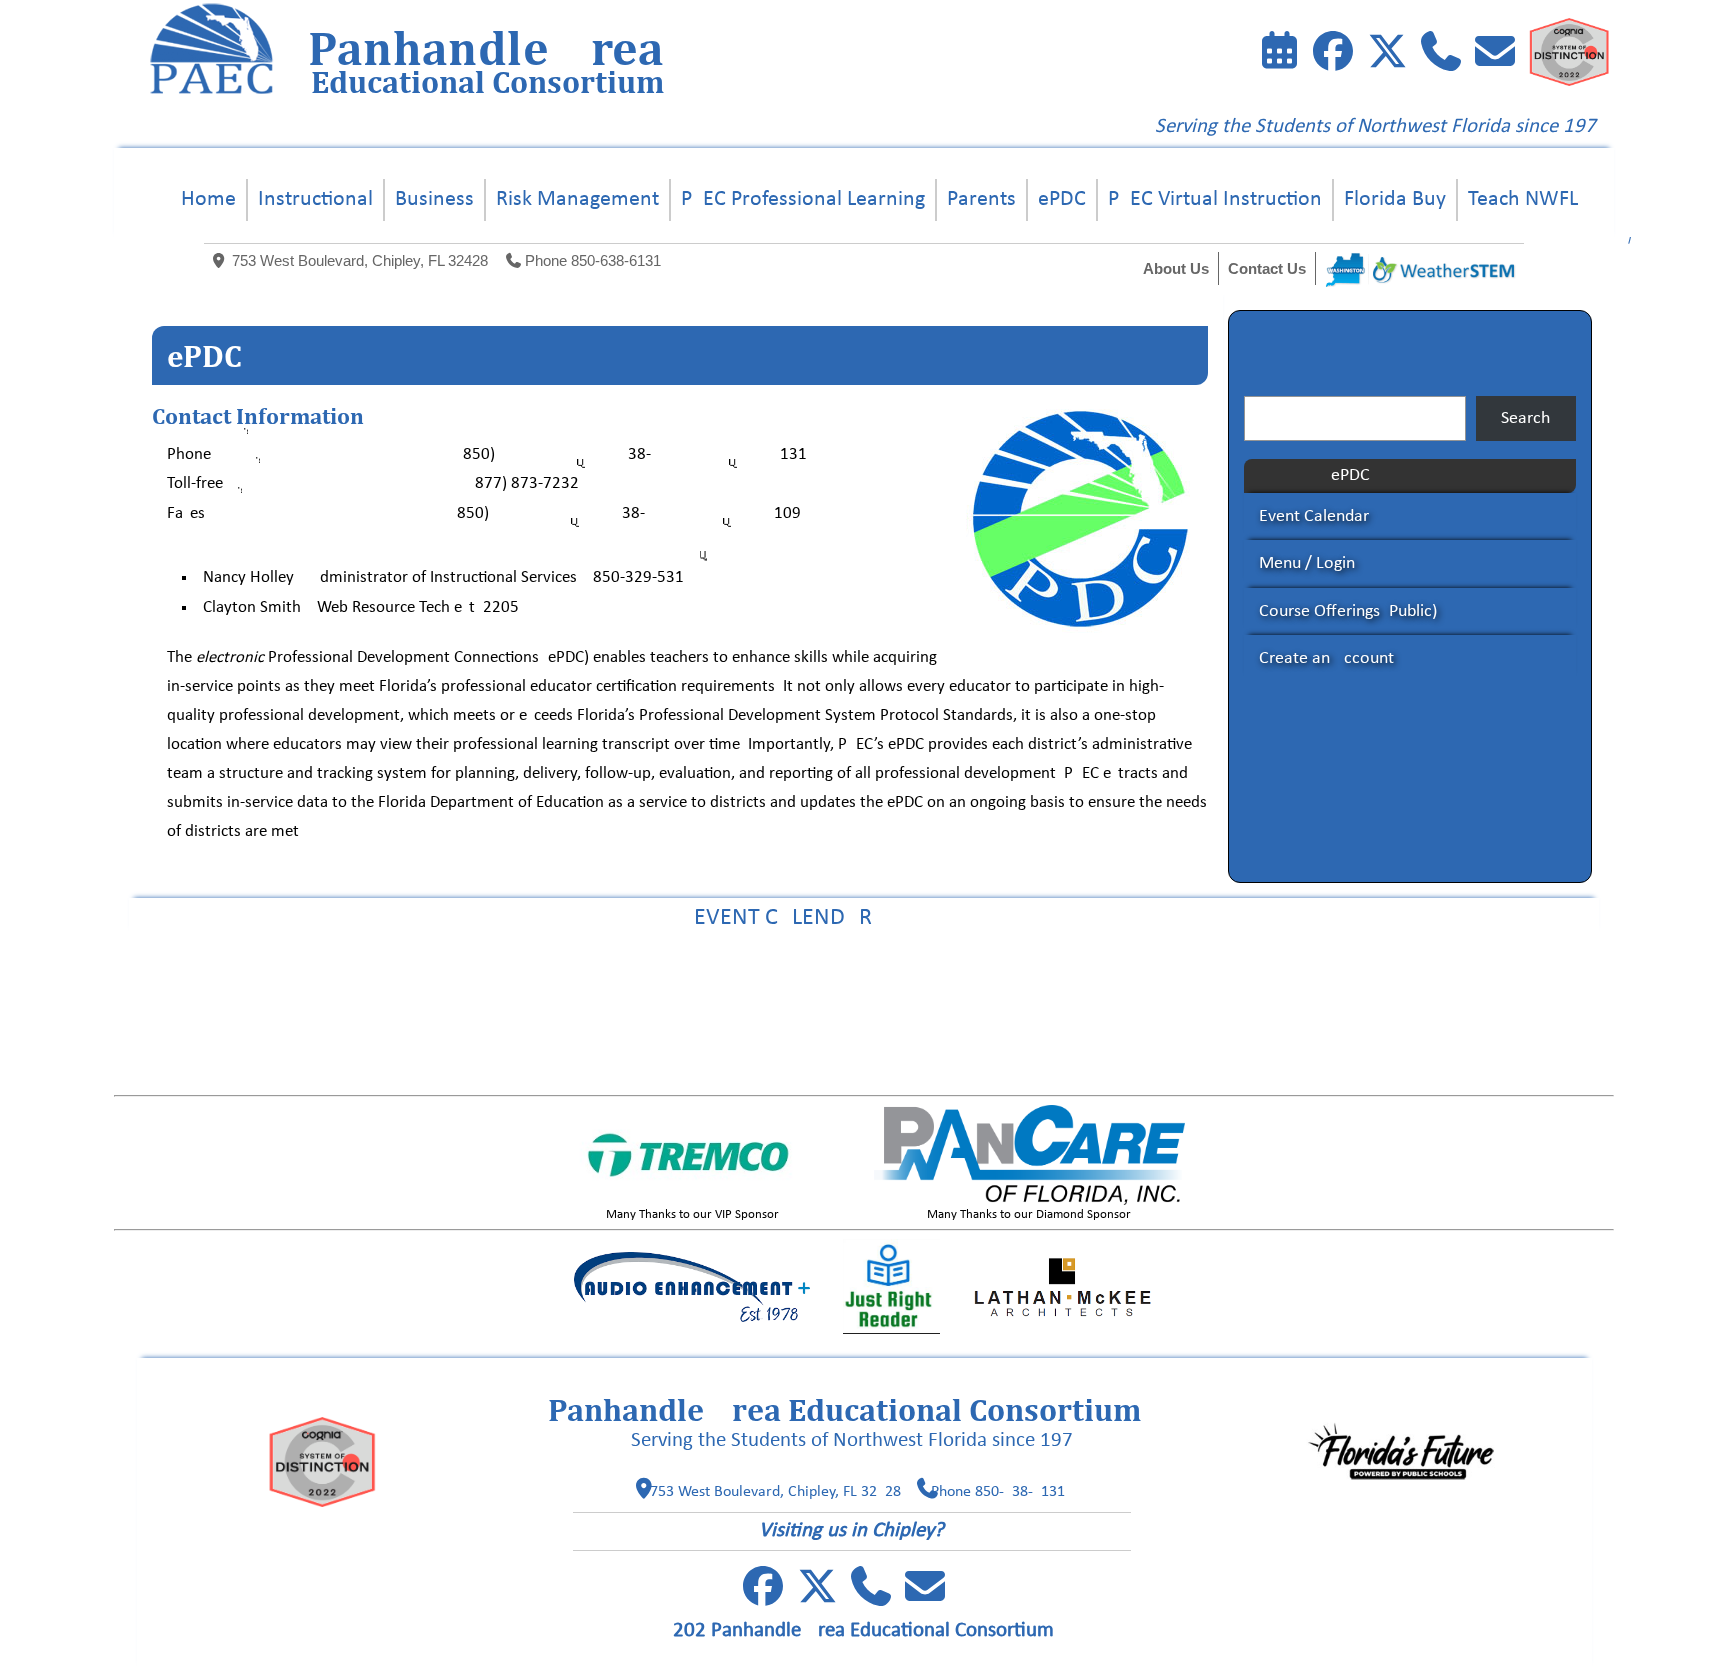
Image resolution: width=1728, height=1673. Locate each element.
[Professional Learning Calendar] (1279, 56)
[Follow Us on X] (817, 1597)
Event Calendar (1314, 516)
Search (1525, 418)
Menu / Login (1307, 563)
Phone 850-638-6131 (593, 260)
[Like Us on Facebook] (1333, 56)
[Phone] (1441, 56)
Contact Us (1267, 268)
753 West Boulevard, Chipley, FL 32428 (360, 260)
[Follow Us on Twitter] (1387, 56)
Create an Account (1326, 658)
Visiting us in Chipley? (851, 1530)
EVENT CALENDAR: (864, 918)
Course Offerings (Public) (1348, 611)
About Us (1176, 268)
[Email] (1495, 56)
